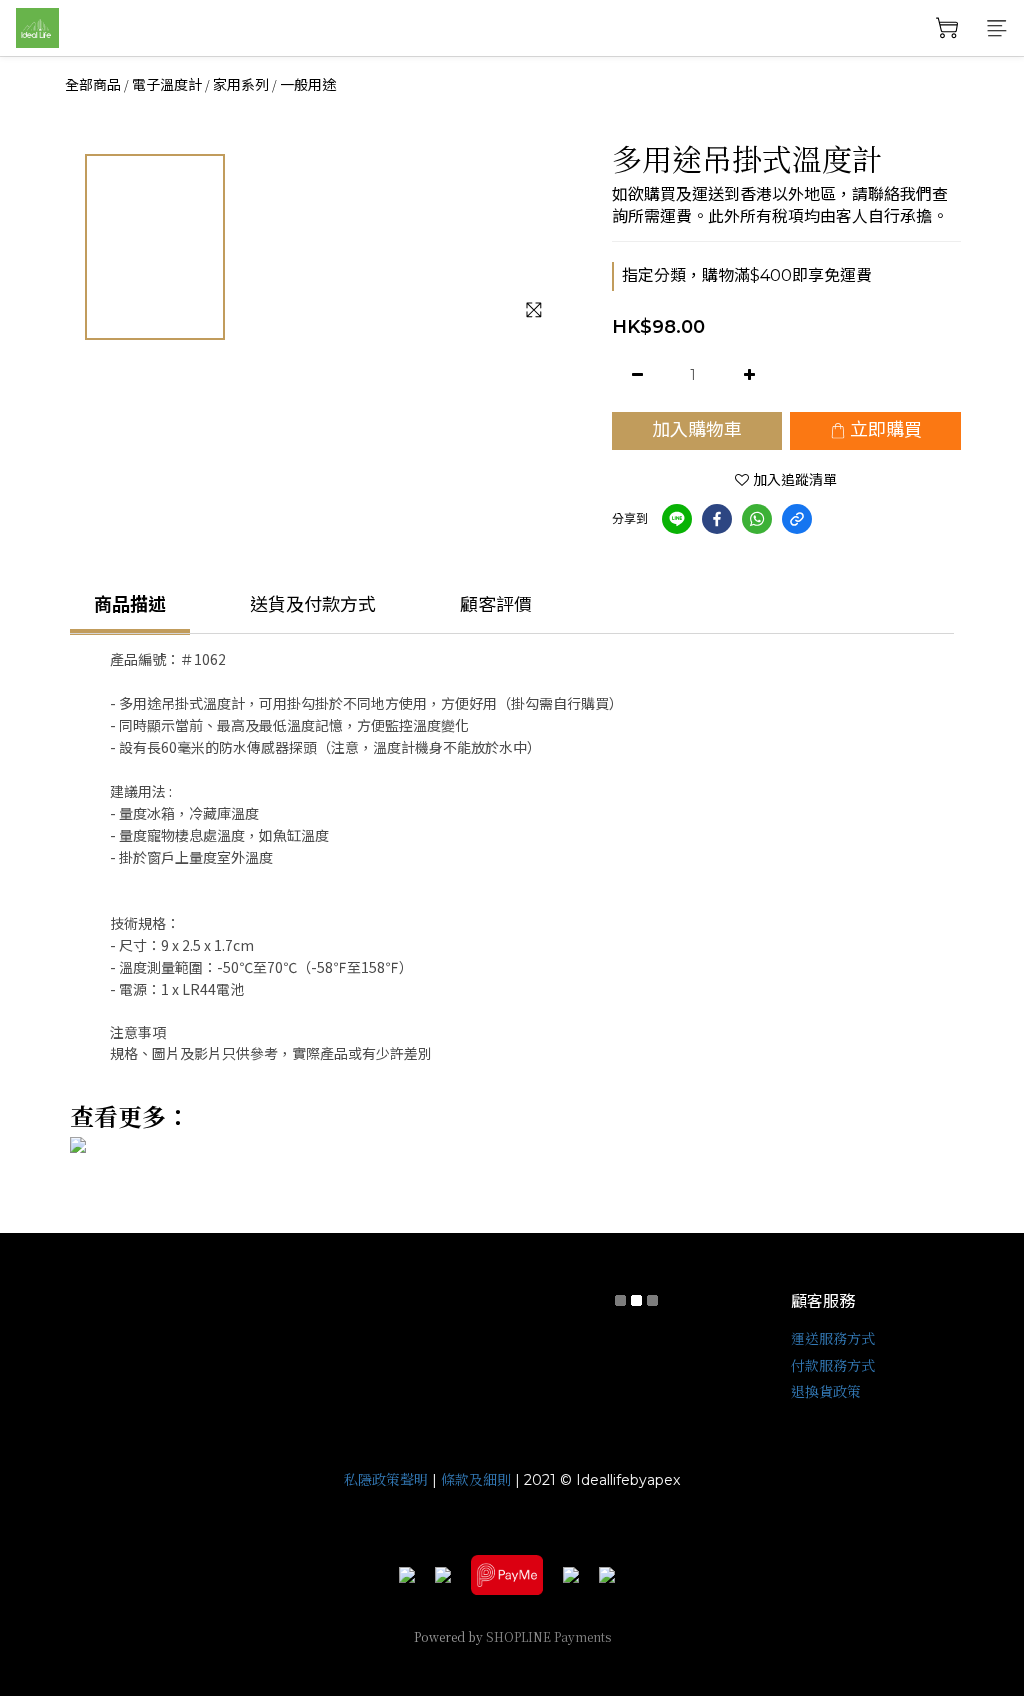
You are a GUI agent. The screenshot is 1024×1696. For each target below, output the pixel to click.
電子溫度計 (167, 85)
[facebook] (717, 519)
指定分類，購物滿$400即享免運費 (747, 275)
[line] (677, 519)
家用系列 (241, 85)
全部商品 (93, 85)
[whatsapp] (757, 519)
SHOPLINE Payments (548, 1636)
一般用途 (308, 85)
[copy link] (797, 519)
